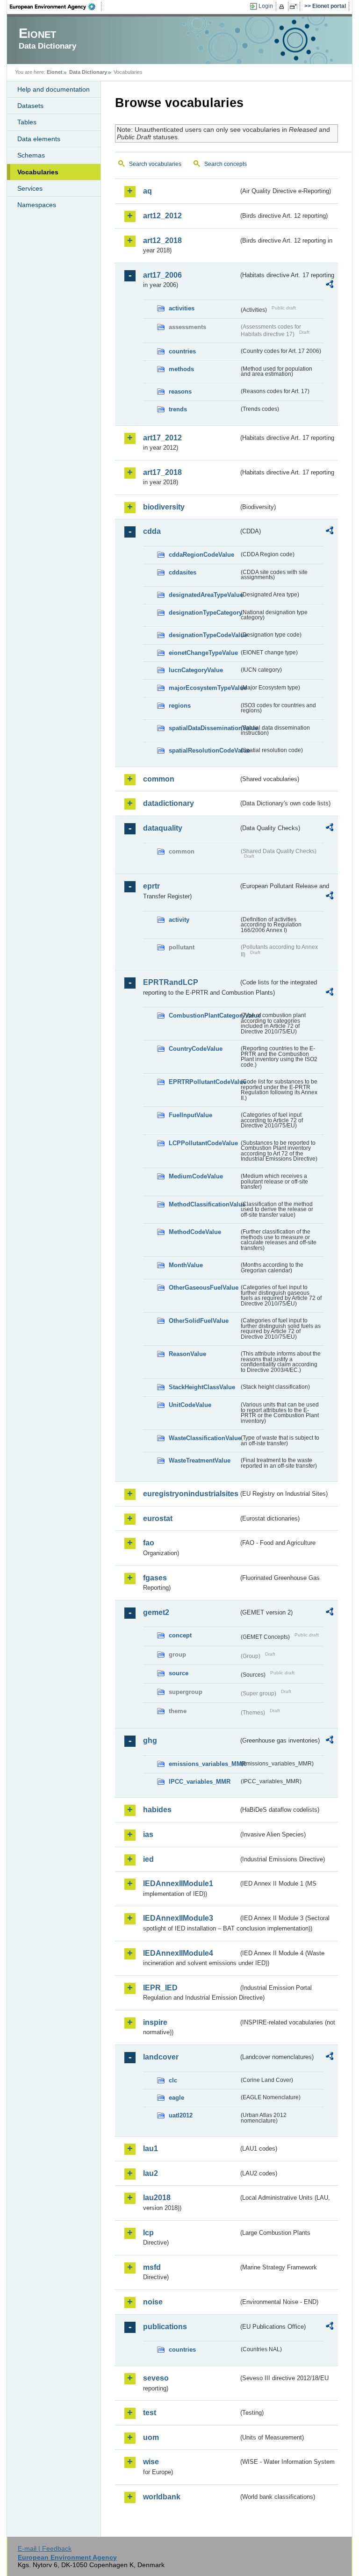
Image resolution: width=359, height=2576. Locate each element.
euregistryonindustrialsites (191, 1494)
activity (179, 920)
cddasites (183, 572)
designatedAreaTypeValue (204, 595)
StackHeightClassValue (202, 1387)
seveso (156, 2378)
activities (182, 308)
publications (165, 2327)
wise (151, 2462)
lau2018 (157, 2198)
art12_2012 (162, 216)
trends (178, 409)
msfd (152, 2267)
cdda (152, 531)
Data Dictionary (88, 72)
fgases (155, 1578)
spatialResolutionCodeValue (204, 750)
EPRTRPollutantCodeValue (204, 1082)
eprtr (151, 886)
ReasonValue (187, 1354)
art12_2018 (162, 240)
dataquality (163, 828)
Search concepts (226, 164)
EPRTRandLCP (171, 982)
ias (148, 1834)
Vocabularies (38, 172)
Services (30, 188)
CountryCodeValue (196, 1049)
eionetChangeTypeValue (203, 653)
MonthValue (186, 1265)
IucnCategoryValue (196, 670)
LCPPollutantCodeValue (203, 1143)
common (159, 779)
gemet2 (156, 1612)
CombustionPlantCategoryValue (204, 1015)
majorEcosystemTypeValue (204, 688)
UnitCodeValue (190, 1405)
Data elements (39, 139)
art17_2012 (162, 438)
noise (153, 2302)
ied (148, 1859)
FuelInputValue (190, 1115)
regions (180, 706)
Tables (27, 122)
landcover (161, 2057)
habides (157, 1810)
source (179, 1673)
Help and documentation (54, 89)
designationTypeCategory (204, 613)
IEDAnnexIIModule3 (178, 1918)
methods (181, 369)
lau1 (151, 2149)
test (150, 2413)
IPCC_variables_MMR (200, 1782)
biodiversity (164, 507)
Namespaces (37, 205)
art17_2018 (162, 472)
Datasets (30, 106)
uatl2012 (181, 2115)
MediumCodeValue (196, 1176)
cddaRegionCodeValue (201, 555)
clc (173, 2080)
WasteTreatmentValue (200, 1460)
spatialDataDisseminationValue (204, 728)
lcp (148, 2233)
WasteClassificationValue (204, 1438)
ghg (150, 1740)
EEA (56, 7)
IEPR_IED (160, 1988)
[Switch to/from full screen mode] (295, 7)
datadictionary (169, 803)
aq (147, 191)
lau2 (151, 2173)
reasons (180, 391)
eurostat (158, 1518)
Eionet (55, 72)
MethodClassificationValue (204, 1204)
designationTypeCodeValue (204, 635)
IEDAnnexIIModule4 (178, 1953)
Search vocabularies (155, 164)
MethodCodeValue (195, 1232)
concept (180, 1635)
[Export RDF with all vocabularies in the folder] (330, 286)
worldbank (162, 2497)
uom (151, 2437)
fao (149, 1543)
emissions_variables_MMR (204, 1764)
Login (266, 6)
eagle (176, 2098)
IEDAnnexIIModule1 (178, 1884)
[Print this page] (283, 7)
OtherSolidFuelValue (199, 1321)
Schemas (31, 155)
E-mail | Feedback (45, 2548)
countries (182, 351)
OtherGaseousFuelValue (204, 1288)
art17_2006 (162, 275)
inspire (155, 2022)
